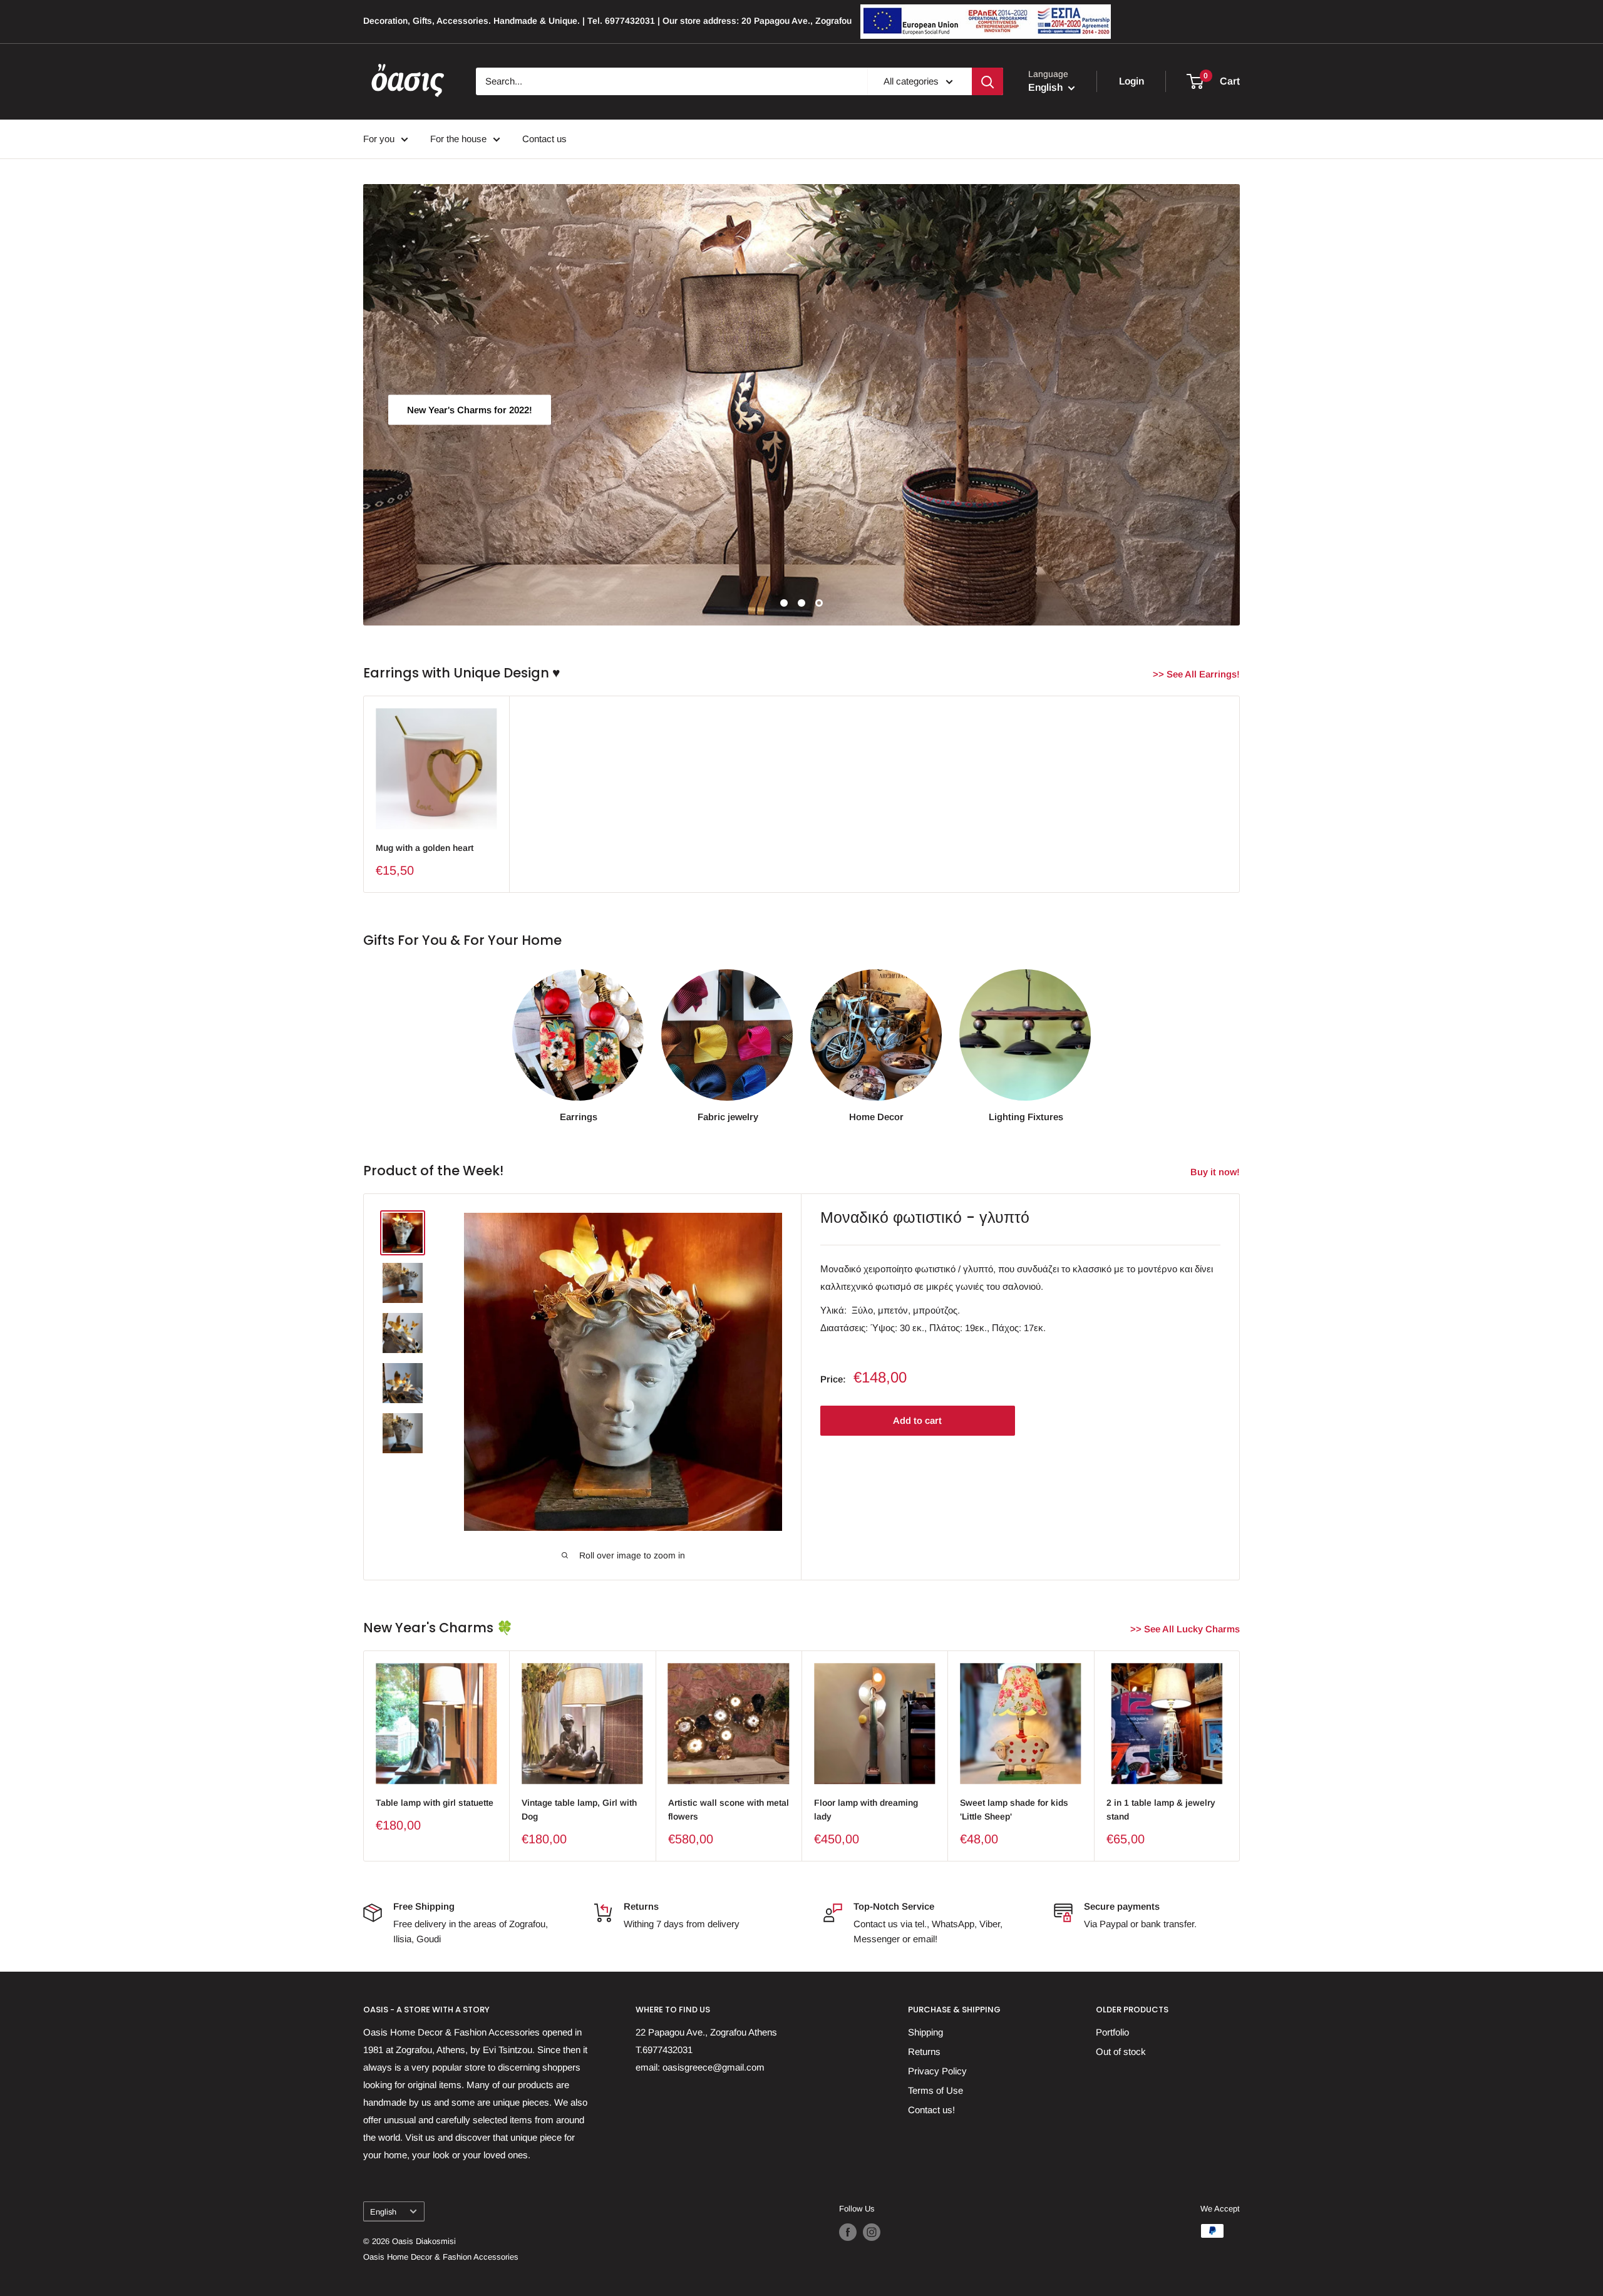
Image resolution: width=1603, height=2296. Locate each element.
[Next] (1240, 1756)
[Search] (987, 81)
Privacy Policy (937, 2071)
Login (1131, 81)
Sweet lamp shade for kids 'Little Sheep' (1014, 1810)
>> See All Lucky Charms (1186, 1629)
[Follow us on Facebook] (848, 2232)
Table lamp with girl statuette (435, 1803)
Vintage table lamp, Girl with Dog (579, 1810)
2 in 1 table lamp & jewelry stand (1161, 1810)
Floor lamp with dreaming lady (866, 1810)
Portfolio (1112, 2032)
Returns (924, 2051)
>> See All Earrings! (1198, 674)
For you (379, 139)
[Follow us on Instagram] (872, 2232)
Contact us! (931, 2110)
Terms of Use (936, 2090)
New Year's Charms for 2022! (470, 409)
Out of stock (1121, 2051)
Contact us (544, 139)
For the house (458, 139)
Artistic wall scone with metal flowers (729, 1810)
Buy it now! (1216, 1172)
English (383, 2212)
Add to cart (917, 1420)
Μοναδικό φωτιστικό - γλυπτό (925, 1217)
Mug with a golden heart (425, 848)
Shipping (925, 2032)
